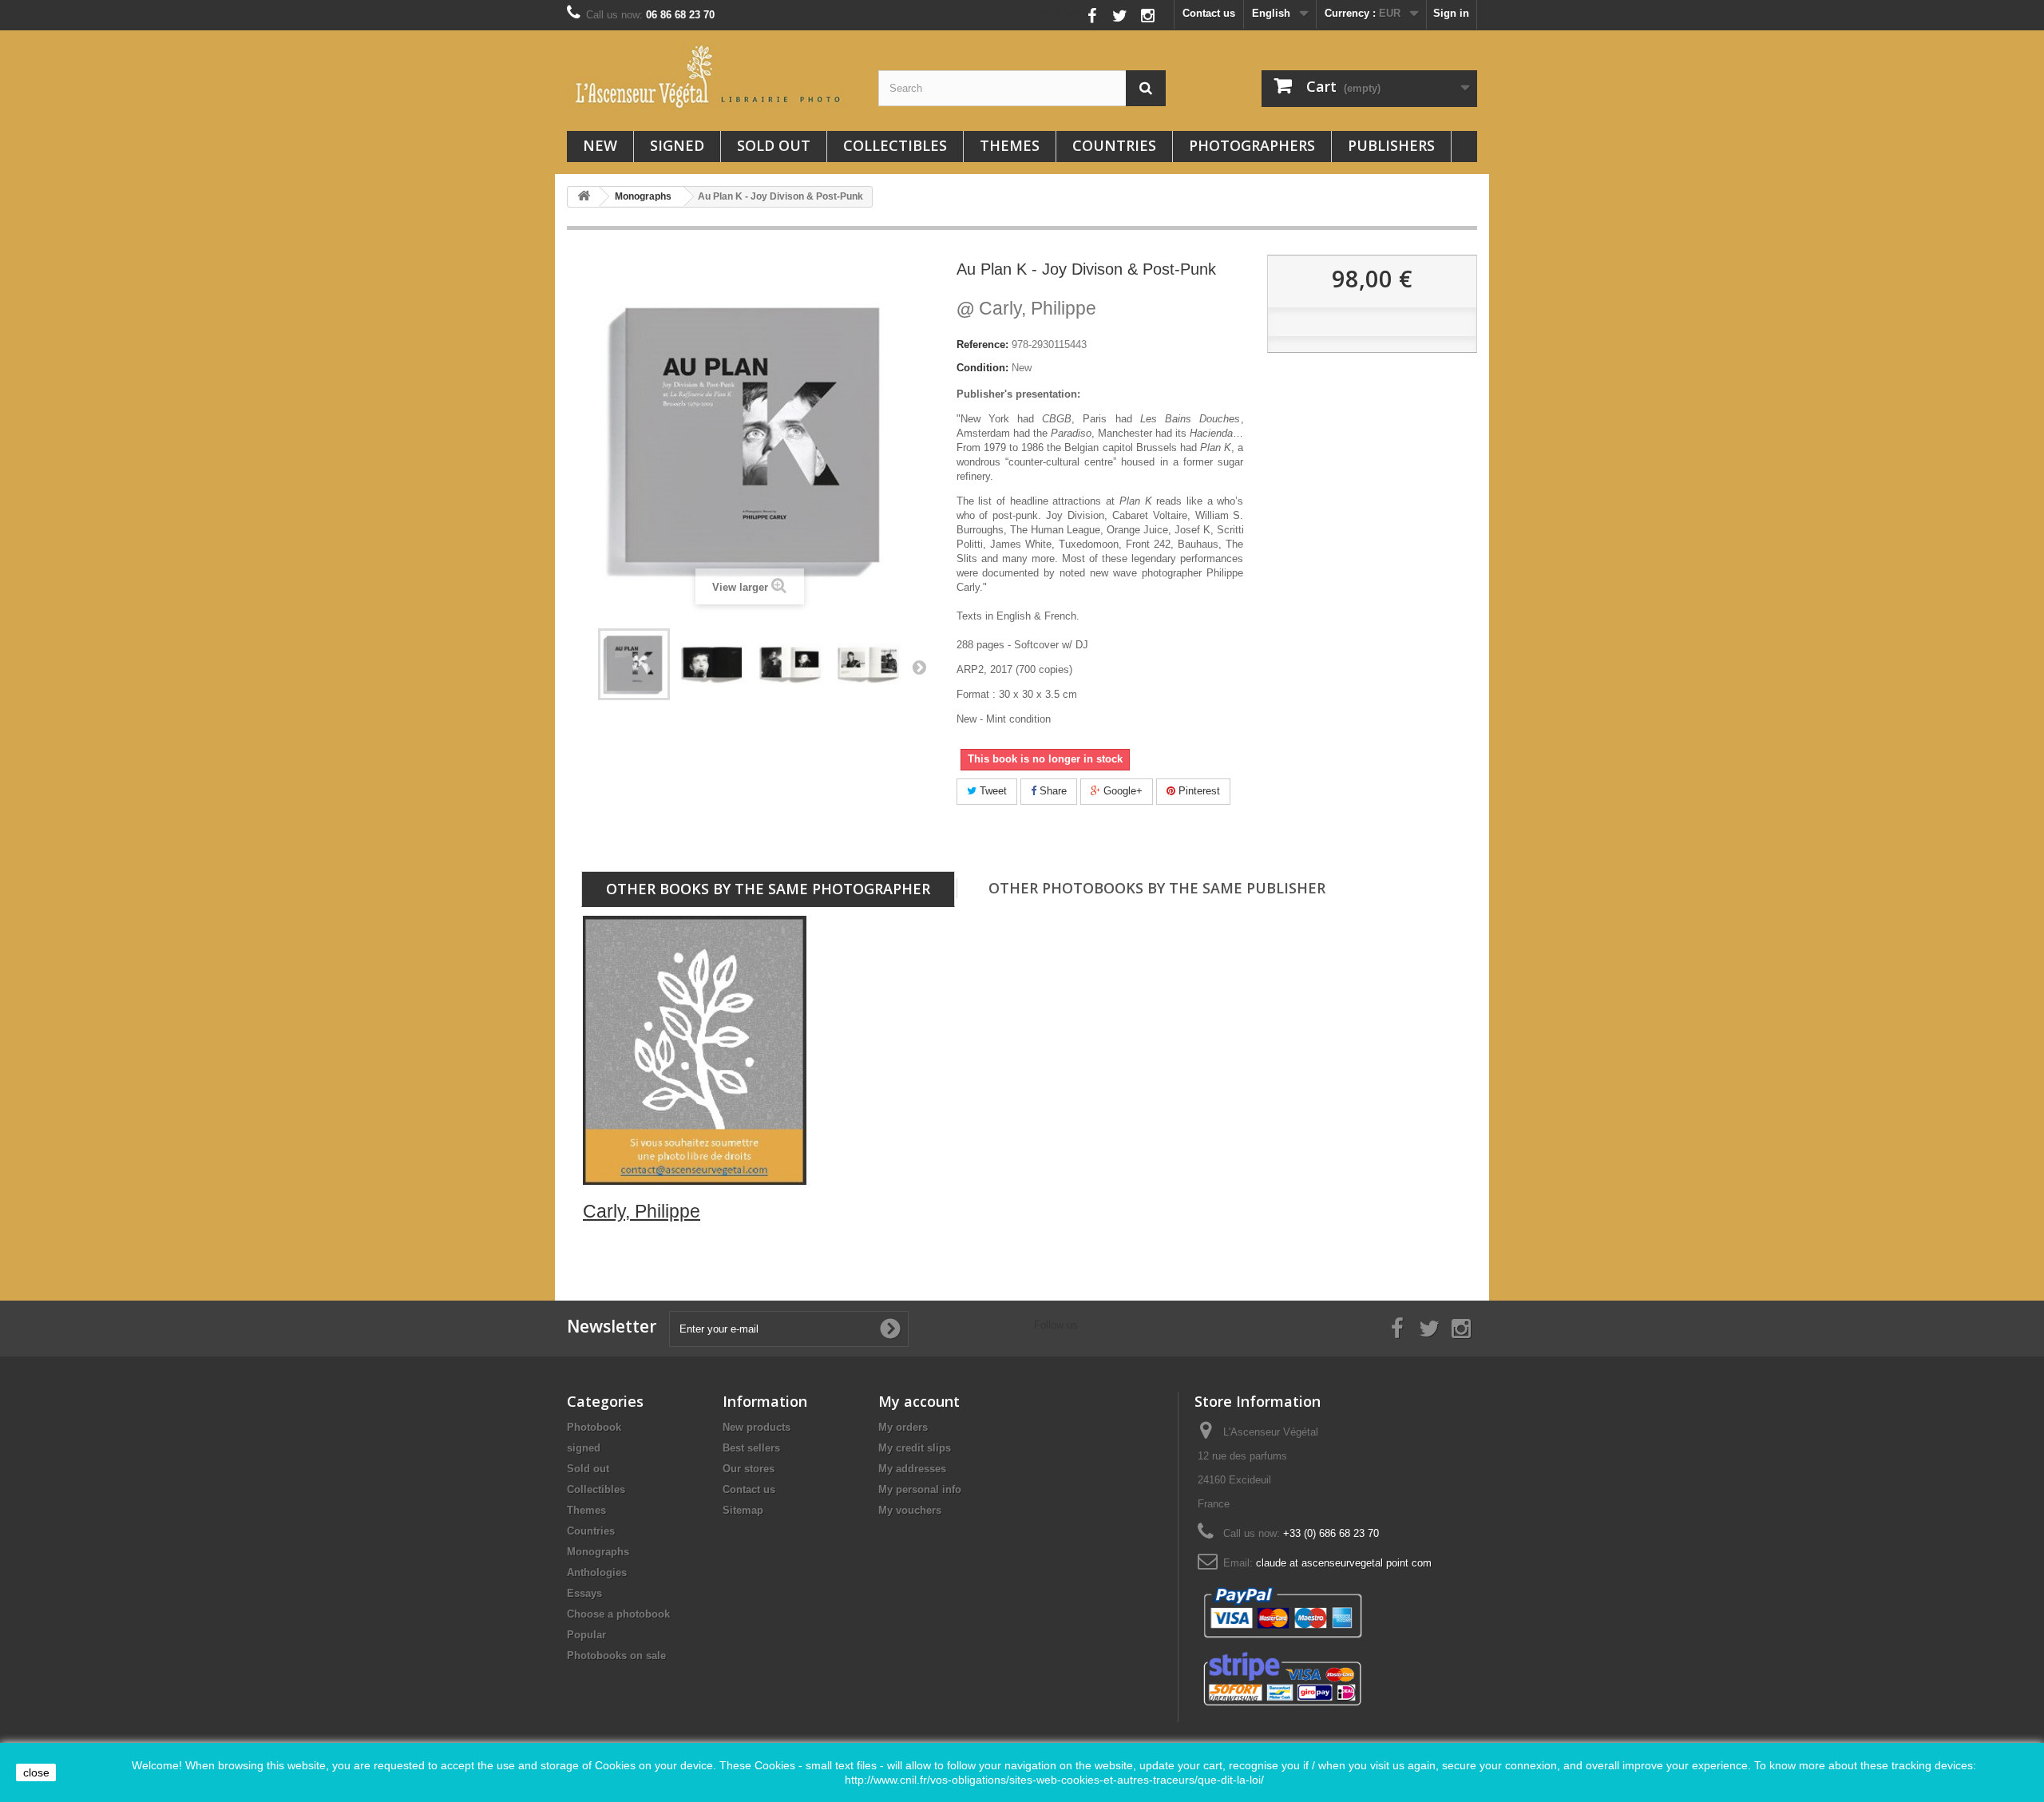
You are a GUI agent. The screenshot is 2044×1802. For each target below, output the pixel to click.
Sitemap (743, 1510)
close (36, 1772)
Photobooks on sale (616, 1655)
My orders (903, 1427)
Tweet (992, 791)
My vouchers (910, 1510)
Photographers (1252, 145)
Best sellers (751, 1448)
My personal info (920, 1489)
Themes (1010, 145)
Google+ (1121, 791)
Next (919, 667)
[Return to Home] (584, 197)
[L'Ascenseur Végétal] (711, 77)
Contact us (1209, 13)
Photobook (594, 1427)
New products (757, 1427)
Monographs (598, 1552)
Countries (1114, 145)
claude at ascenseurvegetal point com (1344, 1563)
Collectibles (895, 145)
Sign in (1451, 13)
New (600, 145)
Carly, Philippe (1026, 308)
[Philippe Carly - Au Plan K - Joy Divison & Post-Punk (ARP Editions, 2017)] (634, 664)
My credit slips (915, 1448)
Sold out (774, 145)
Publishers (1391, 145)
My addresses (912, 1469)
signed (677, 145)
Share (1052, 791)
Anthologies (597, 1572)
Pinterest (1198, 791)
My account (919, 1401)
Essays (584, 1593)
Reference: (982, 345)
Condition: (982, 368)
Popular (586, 1635)
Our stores (749, 1469)
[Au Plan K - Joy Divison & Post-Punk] (712, 664)
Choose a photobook (618, 1614)
